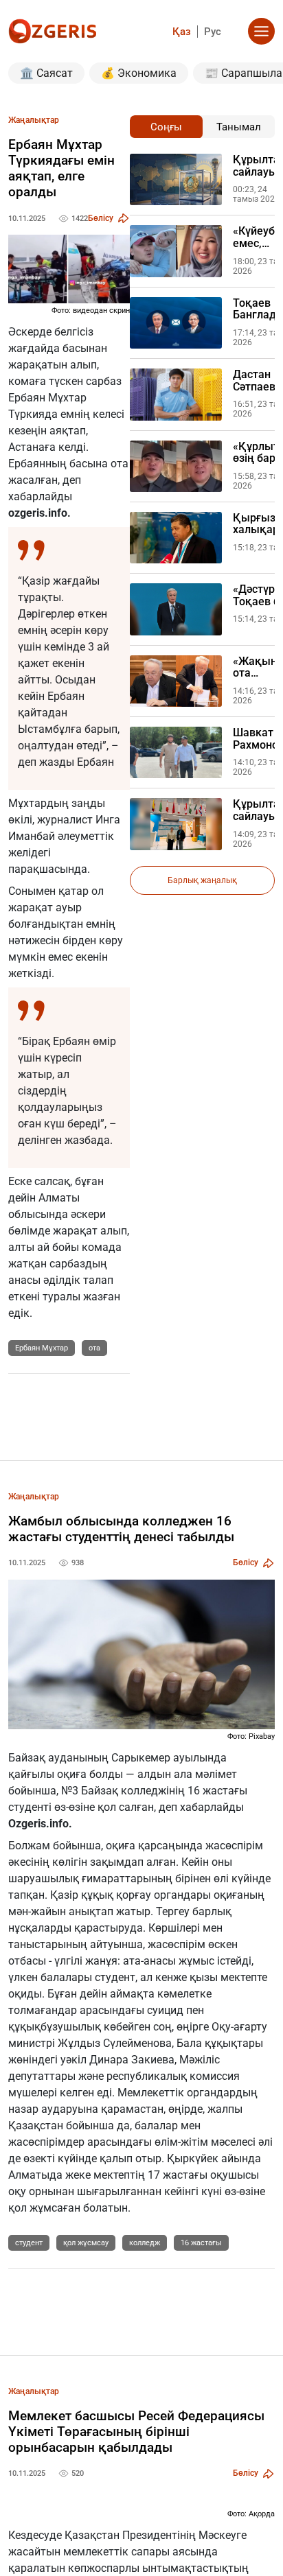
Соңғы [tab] (166, 127)
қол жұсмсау (86, 2243)
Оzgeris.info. (40, 1824)
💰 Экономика (139, 73)
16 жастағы (201, 2243)
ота (94, 1348)
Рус (213, 32)
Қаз (182, 32)
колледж (145, 2243)
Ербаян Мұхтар (42, 1348)
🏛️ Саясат (46, 73)
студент (29, 2243)
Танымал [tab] (239, 127)
